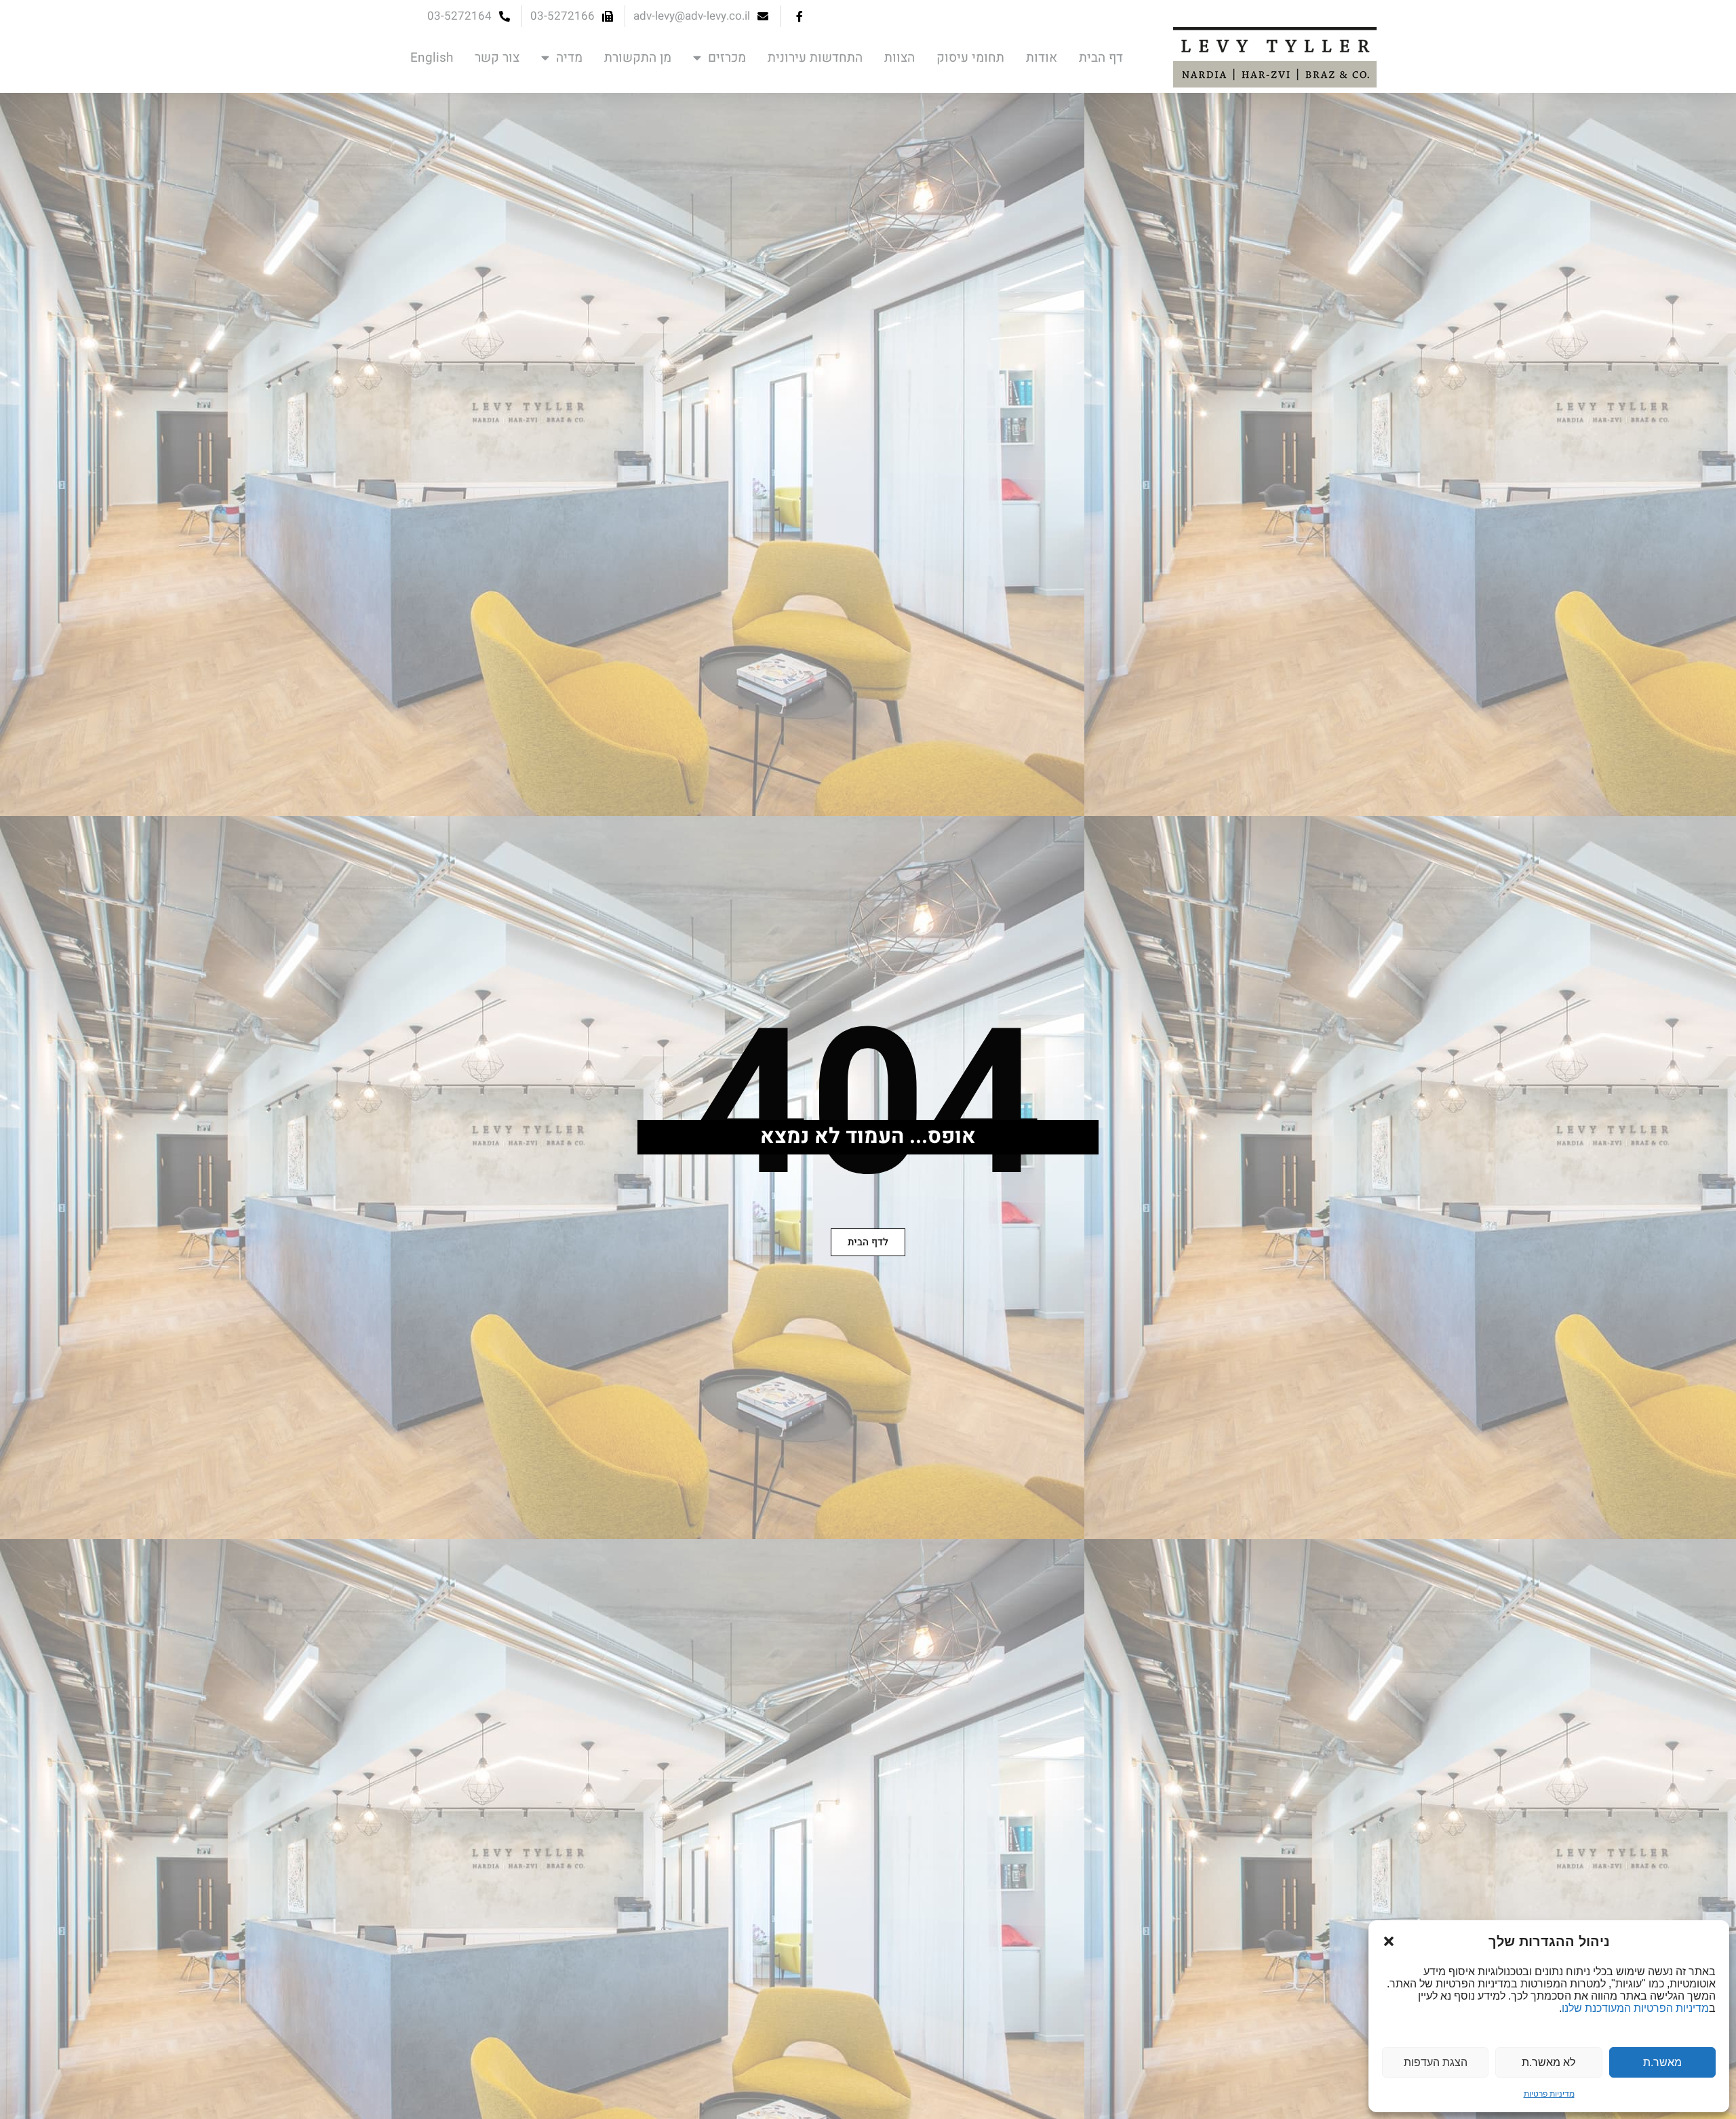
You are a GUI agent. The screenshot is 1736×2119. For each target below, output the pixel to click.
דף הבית (1101, 58)
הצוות (900, 58)
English (432, 58)
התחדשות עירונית (815, 58)
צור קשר (497, 58)
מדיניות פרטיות (1549, 2094)
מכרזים (727, 58)
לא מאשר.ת (1548, 2062)
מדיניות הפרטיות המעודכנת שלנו (1635, 2008)
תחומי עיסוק (970, 58)
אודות (1042, 58)
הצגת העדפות (1436, 2062)
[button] (1389, 1941)
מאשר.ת (1662, 2062)
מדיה (569, 58)
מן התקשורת (638, 58)
